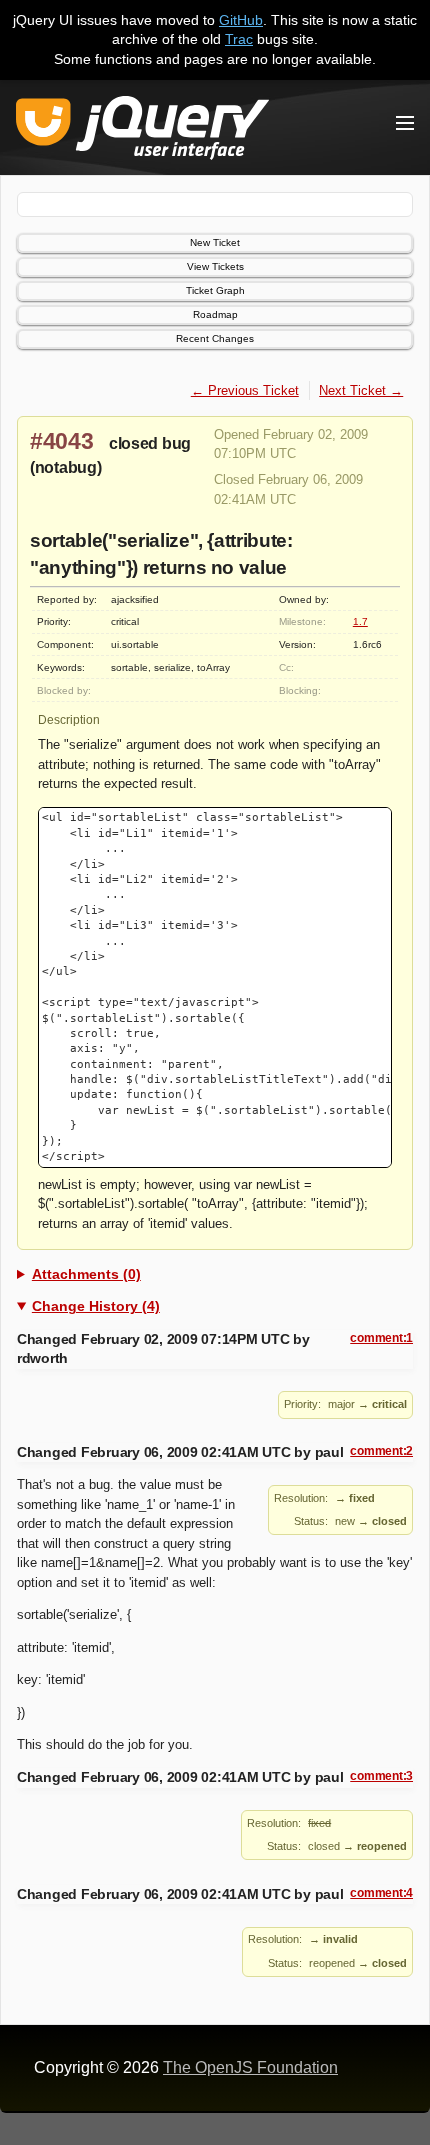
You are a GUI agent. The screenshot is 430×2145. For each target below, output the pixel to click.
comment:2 (381, 1451)
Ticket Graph (215, 290)
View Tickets (215, 266)
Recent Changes (215, 338)
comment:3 (381, 1776)
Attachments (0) (86, 1274)
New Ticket (215, 242)
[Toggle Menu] (405, 123)
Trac (239, 39)
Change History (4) (96, 1306)
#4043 (62, 441)
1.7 (360, 621)
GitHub (241, 20)
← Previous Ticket (245, 390)
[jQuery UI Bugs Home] (142, 131)
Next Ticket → (361, 390)
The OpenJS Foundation (250, 2067)
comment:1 (381, 1338)
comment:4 (381, 1893)
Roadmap (215, 314)
